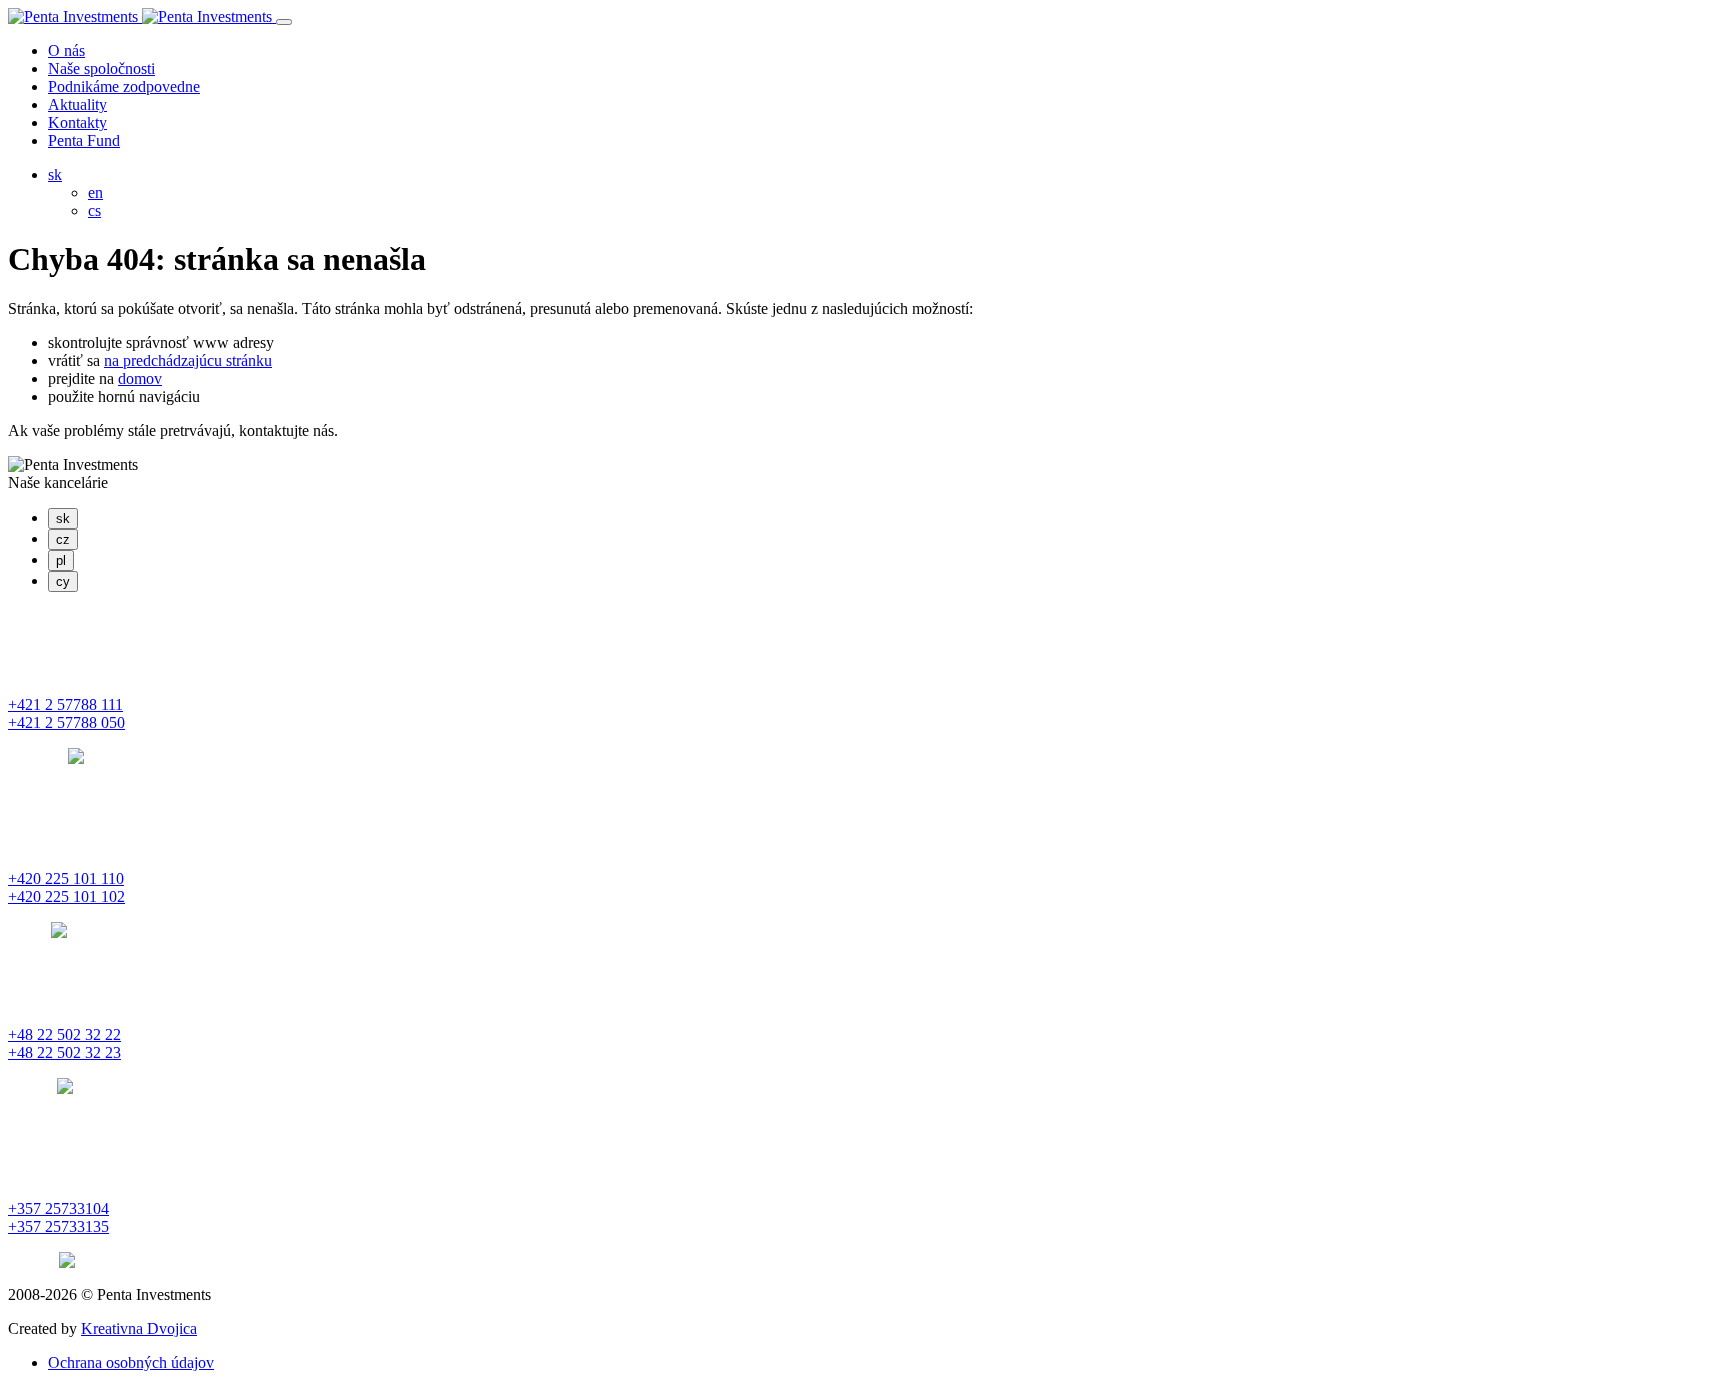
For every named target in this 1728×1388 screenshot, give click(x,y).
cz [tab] (63, 539)
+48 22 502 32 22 (64, 1034)
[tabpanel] (864, 687)
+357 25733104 (58, 1208)
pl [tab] (61, 560)
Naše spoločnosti (101, 68)
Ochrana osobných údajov (131, 1362)
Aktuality (77, 104)
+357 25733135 (58, 1226)
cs (94, 210)
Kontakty (77, 122)
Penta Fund (84, 140)
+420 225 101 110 (66, 878)
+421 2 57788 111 (65, 704)
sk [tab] (63, 518)
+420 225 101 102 (66, 896)
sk (55, 174)
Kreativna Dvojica (139, 1328)
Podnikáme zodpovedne (124, 86)
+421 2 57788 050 (66, 722)
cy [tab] (63, 581)
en (95, 192)
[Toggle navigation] (284, 22)
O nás (66, 50)
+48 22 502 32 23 (64, 1052)
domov (140, 378)
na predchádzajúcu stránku (188, 360)
